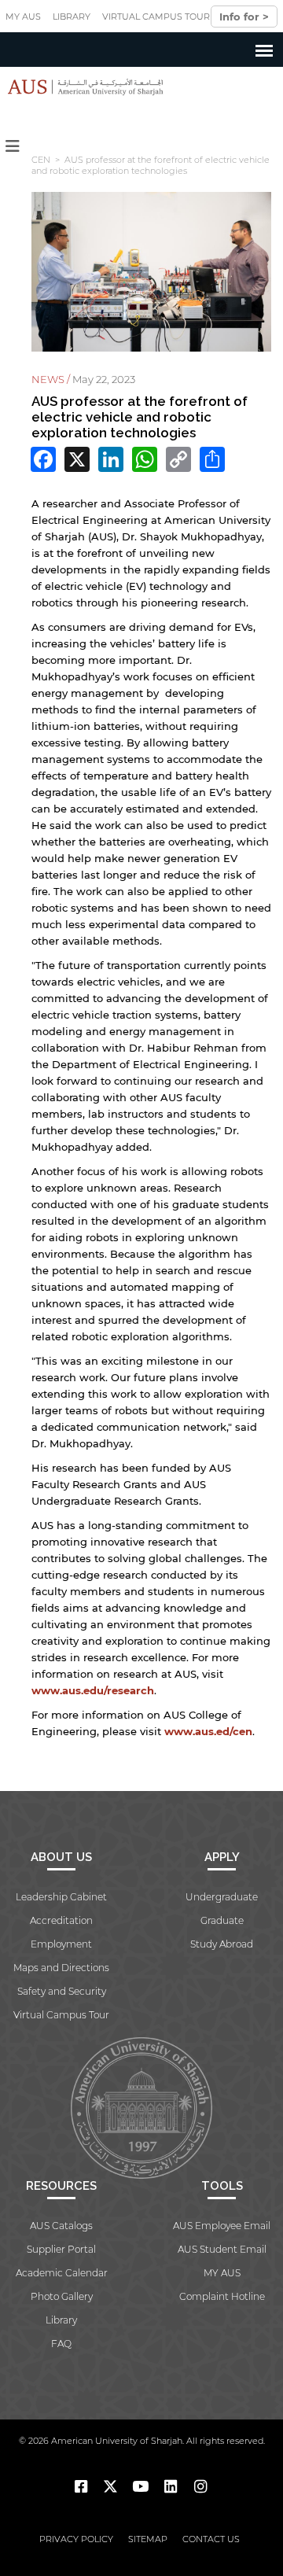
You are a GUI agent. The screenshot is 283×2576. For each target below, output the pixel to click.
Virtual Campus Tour (156, 17)
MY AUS (23, 17)
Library (72, 17)
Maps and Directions (61, 1968)
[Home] (82, 87)
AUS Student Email (222, 2249)
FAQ (61, 2344)
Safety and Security (62, 1991)
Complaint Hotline (222, 2296)
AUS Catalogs (61, 2226)
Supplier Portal (61, 2249)
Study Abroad (222, 1944)
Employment (61, 1944)
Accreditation (61, 1920)
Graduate (222, 1920)
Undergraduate (222, 1897)
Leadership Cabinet (61, 1897)
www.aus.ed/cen (208, 1731)
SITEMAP (148, 2539)
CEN (41, 160)
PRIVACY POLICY (76, 2539)
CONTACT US (211, 2539)
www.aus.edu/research (93, 1690)
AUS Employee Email (222, 2226)
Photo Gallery (62, 2296)
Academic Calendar (62, 2273)
